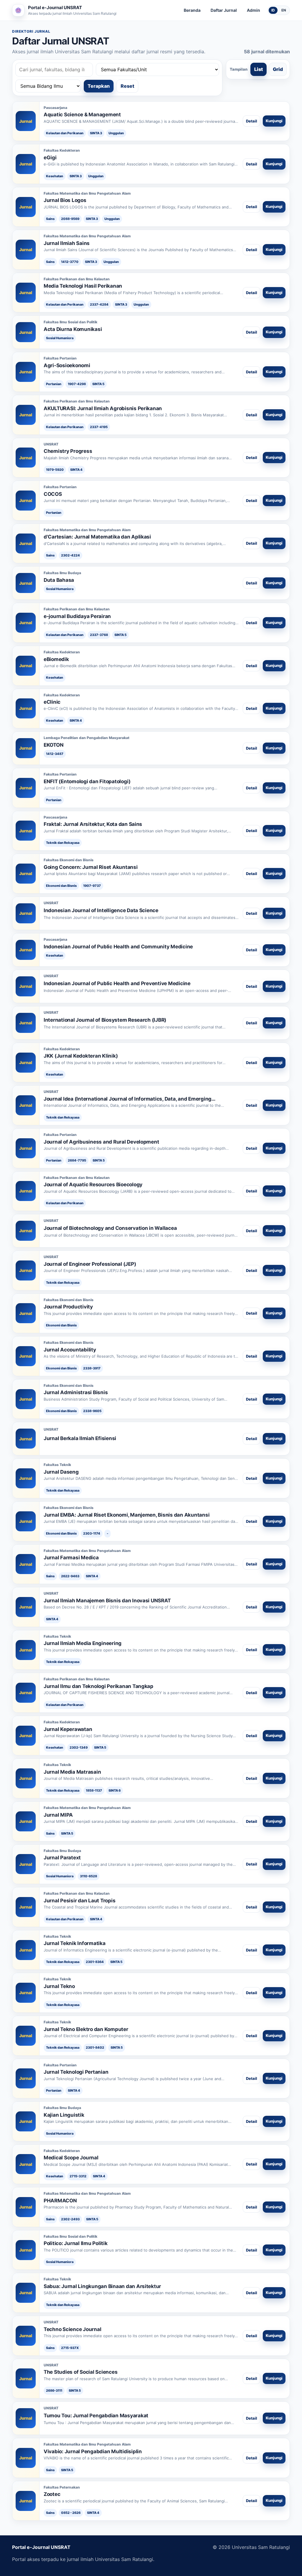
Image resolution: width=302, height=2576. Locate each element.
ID (273, 10)
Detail (252, 121)
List (258, 69)
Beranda (192, 10)
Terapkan (99, 86)
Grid (278, 69)
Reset (127, 86)
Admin (253, 10)
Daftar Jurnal (224, 10)
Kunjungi (274, 121)
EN (284, 10)
